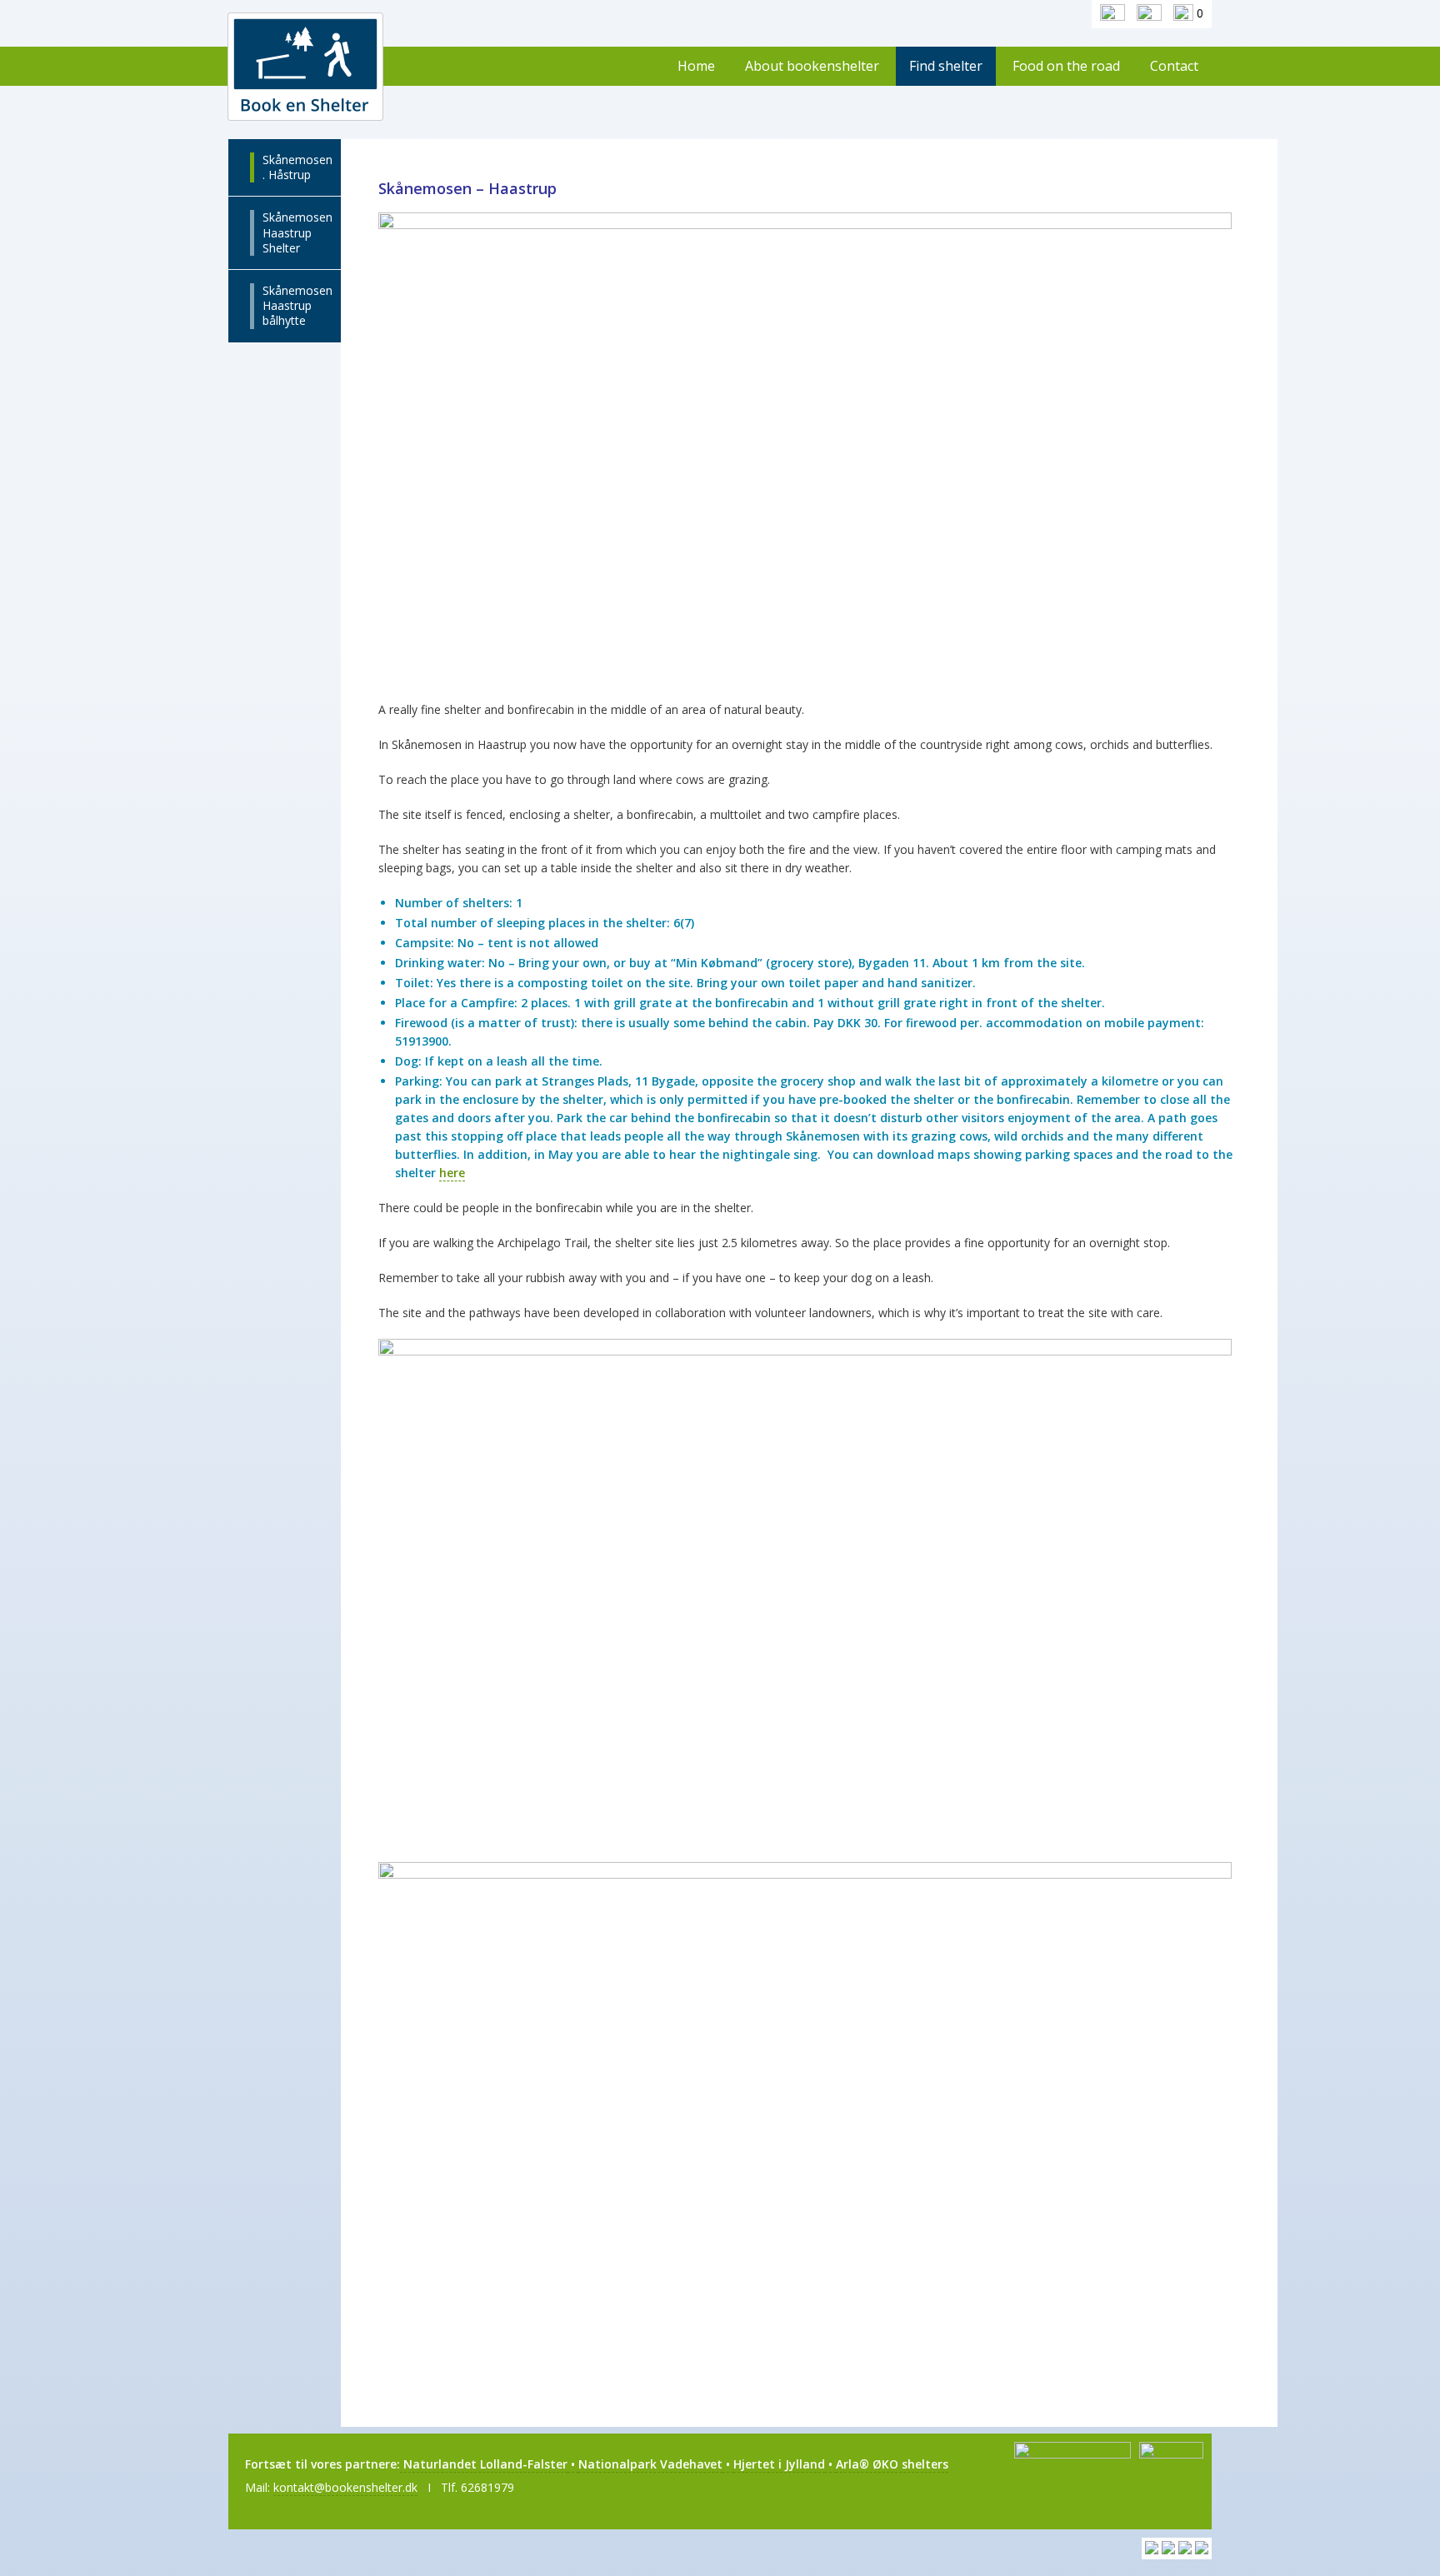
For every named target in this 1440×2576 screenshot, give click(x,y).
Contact (1174, 66)
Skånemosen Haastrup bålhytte (297, 305)
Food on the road (1066, 66)
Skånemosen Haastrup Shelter (297, 232)
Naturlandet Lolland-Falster (484, 2464)
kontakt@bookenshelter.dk (345, 2487)
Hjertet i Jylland (779, 2464)
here (452, 1173)
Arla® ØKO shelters (892, 2464)
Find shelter (946, 66)
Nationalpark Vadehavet (650, 2464)
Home (696, 66)
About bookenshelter (812, 66)
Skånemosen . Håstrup (297, 167)
